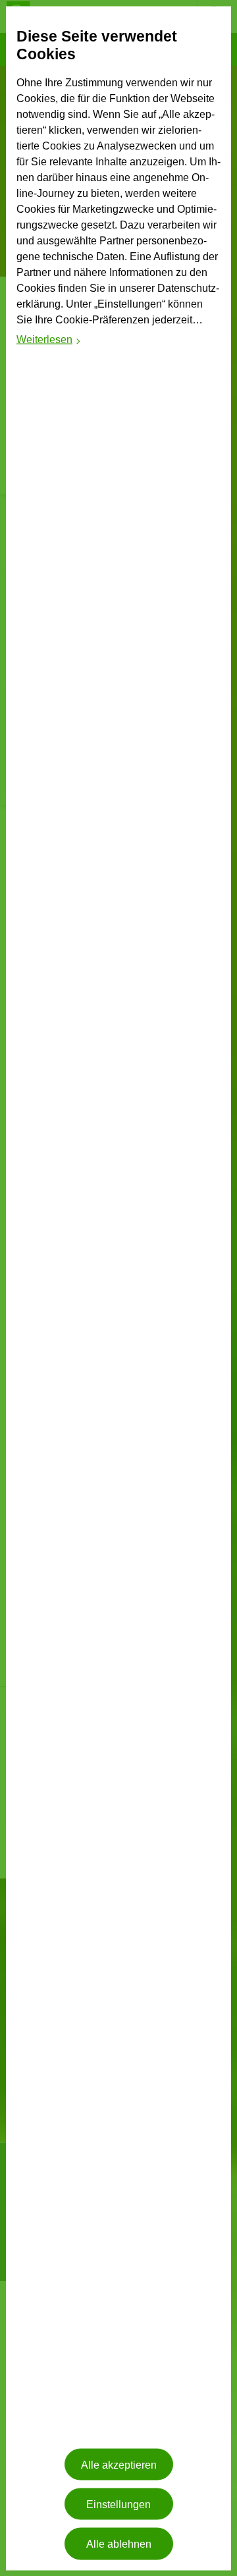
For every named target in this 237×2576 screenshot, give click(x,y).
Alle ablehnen (119, 2543)
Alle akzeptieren (119, 2464)
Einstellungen (118, 2504)
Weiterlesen (49, 341)
